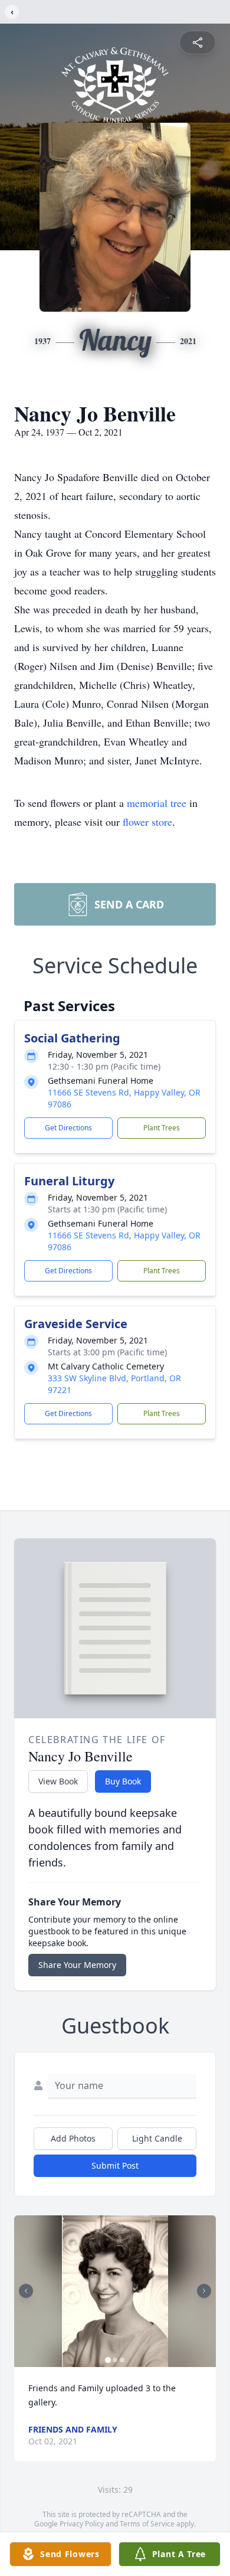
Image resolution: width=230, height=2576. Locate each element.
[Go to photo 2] (115, 2360)
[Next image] (204, 2291)
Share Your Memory (77, 1965)
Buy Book (123, 1781)
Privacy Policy (82, 2524)
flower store (147, 822)
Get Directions (68, 1128)
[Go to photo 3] (122, 2360)
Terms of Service (147, 2524)
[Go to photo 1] (108, 2360)
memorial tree (157, 803)
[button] (115, 2291)
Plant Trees (162, 1128)
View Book (58, 1781)
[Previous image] (26, 2291)
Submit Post (115, 2165)
